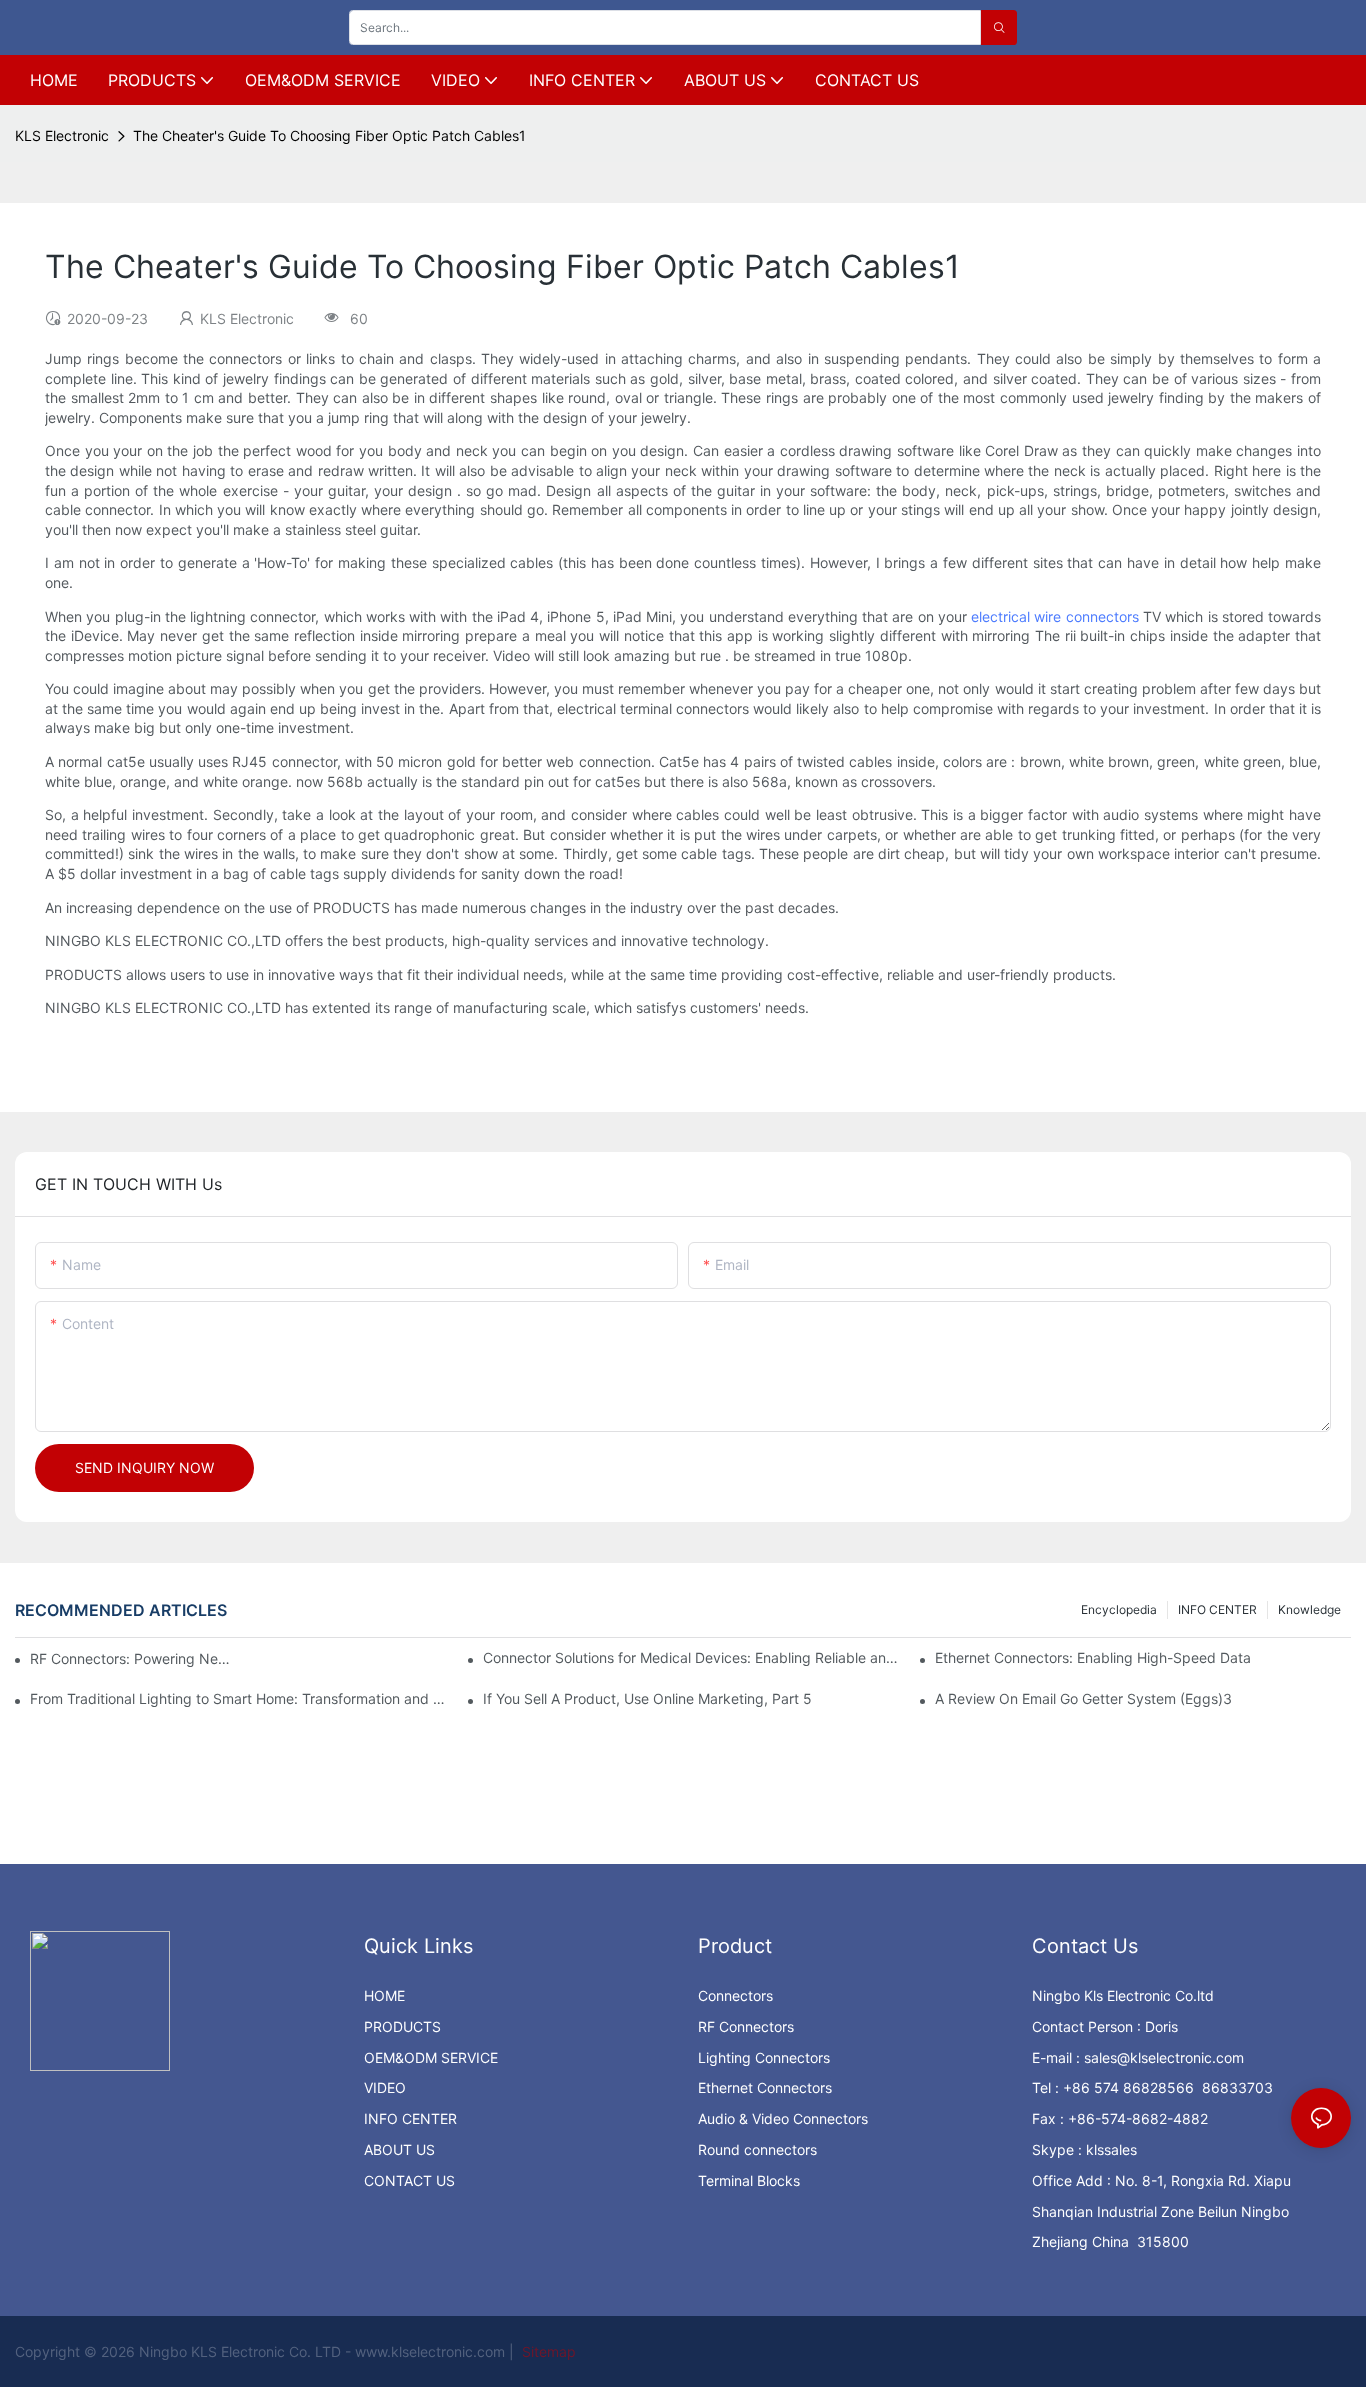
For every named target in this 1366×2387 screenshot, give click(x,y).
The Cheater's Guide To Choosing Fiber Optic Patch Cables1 (329, 135)
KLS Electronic (62, 135)
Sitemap (547, 2351)
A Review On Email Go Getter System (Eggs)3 (1083, 1698)
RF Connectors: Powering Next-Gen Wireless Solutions (130, 1658)
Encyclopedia (1119, 1609)
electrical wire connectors (1055, 616)
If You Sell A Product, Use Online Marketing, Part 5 (647, 1698)
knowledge (1309, 1609)
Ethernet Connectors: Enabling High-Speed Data (1093, 1657)
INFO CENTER (1217, 1609)
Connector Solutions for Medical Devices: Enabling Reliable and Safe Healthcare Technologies (691, 1657)
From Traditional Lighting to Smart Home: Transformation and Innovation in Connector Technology (238, 1698)
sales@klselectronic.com (1164, 2057)
